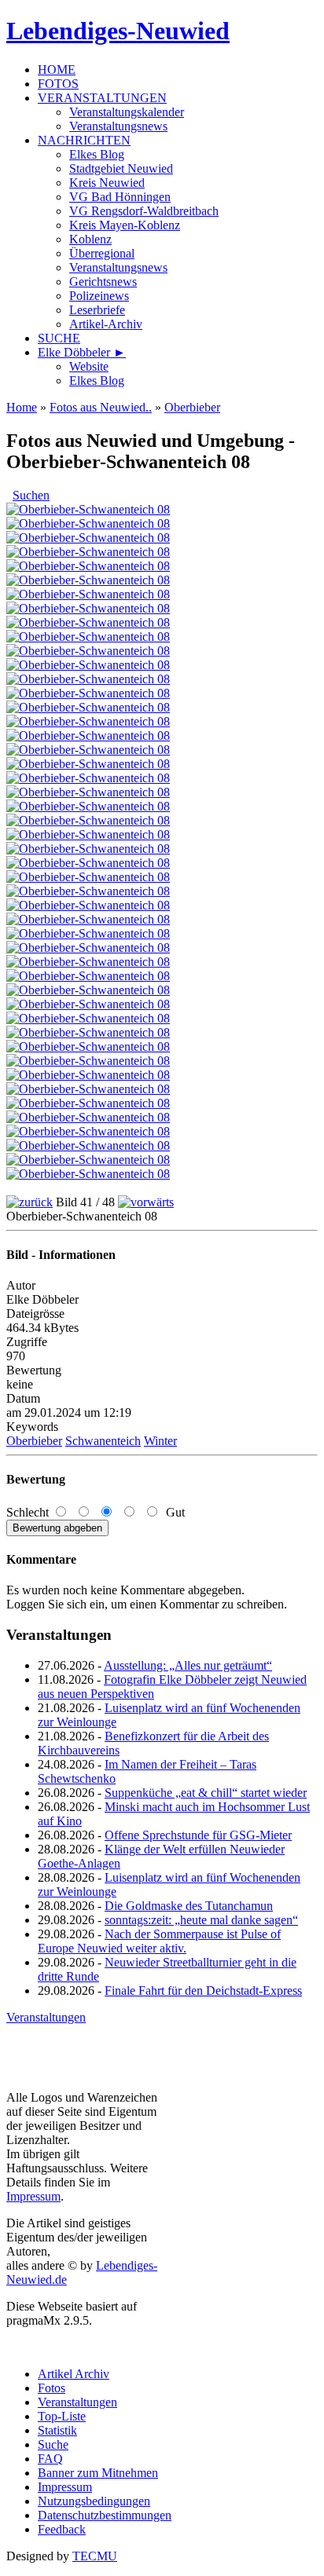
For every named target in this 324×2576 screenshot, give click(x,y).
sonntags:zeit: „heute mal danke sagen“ (201, 1920)
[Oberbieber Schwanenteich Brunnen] (88, 849)
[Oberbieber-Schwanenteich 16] (88, 933)
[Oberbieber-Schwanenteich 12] (88, 1018)
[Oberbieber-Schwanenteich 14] (88, 1046)
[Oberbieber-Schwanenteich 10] (88, 990)
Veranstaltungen (46, 2017)
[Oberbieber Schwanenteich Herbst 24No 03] (88, 863)
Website (89, 366)
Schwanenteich (103, 1441)
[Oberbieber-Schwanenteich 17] (88, 948)
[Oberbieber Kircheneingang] (88, 580)
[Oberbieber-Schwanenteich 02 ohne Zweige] (88, 1089)
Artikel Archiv (74, 2374)
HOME (57, 70)
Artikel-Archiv (106, 324)
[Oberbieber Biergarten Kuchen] (88, 891)
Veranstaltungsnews (118, 126)
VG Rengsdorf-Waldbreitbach (144, 211)
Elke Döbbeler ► (82, 352)
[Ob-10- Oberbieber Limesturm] (88, 919)
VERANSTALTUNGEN (102, 98)
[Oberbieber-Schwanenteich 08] (88, 1075)
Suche (53, 2444)
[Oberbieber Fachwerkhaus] (88, 594)
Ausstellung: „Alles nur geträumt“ (188, 1665)
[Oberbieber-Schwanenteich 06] (88, 1145)
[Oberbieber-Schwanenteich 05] (88, 1131)
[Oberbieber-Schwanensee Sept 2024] (88, 905)
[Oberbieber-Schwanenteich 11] (88, 1004)
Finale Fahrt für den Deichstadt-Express (203, 1991)
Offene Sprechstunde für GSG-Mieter (198, 1835)
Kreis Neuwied (107, 183)
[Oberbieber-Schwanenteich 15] (88, 1061)
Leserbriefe (97, 310)
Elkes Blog (97, 154)
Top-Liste (62, 2416)
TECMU (95, 2556)
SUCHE (59, 338)
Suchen (31, 495)
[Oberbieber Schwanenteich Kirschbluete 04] (88, 679)
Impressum (33, 2196)
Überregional (102, 253)
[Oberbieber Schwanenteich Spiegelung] (88, 764)
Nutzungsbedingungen (94, 2501)
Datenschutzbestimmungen (105, 2515)
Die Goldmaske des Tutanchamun (189, 1906)
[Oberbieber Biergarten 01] (88, 877)
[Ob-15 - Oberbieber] (88, 608)
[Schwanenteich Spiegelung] (88, 637)
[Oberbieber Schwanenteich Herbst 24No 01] (88, 820)
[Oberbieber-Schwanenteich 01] (88, 1174)
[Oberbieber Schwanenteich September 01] (88, 721)
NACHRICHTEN (84, 140)
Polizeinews (99, 296)
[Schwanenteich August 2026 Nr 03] (88, 552)
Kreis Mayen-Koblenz (125, 225)
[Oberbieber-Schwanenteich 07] (88, 1160)
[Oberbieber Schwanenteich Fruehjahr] (88, 622)
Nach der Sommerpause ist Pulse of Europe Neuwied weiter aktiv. (159, 1941)
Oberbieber (192, 407)
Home (22, 407)
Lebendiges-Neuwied (118, 31)
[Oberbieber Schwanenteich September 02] (88, 735)
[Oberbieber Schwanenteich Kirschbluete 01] (88, 693)
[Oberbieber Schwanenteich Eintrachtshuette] (88, 707)
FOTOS (58, 84)
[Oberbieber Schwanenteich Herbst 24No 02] (88, 834)
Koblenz (90, 239)
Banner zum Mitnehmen (98, 2473)
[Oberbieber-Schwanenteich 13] (88, 1032)
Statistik (57, 2430)
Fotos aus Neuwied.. (101, 407)
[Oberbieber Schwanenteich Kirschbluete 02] (88, 651)
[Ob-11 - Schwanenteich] (88, 778)
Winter (160, 1441)
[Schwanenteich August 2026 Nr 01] (88, 523)
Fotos (52, 2388)
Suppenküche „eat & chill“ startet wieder (206, 1793)
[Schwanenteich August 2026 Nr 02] (88, 538)
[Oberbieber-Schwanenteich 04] (88, 1117)
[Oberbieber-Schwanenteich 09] (88, 976)
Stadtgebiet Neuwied (121, 168)
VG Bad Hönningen (120, 197)
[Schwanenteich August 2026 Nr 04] (88, 509)
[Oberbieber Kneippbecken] (88, 806)
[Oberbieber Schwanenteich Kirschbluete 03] (88, 665)
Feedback (62, 2529)
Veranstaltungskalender (127, 112)
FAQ (50, 2459)
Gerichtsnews (103, 282)
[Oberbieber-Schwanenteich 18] (88, 962)
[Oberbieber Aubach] (88, 566)
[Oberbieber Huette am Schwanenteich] (88, 792)
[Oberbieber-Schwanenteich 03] (88, 1103)
